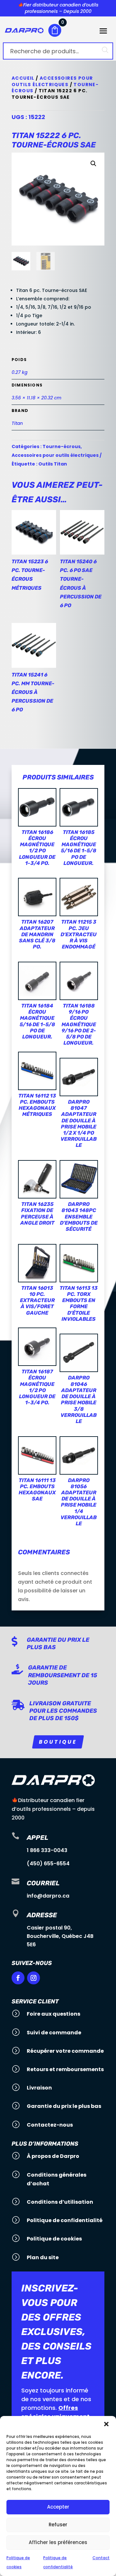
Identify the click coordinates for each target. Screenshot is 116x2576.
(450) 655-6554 (48, 1864)
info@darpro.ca (48, 1896)
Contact (101, 2558)
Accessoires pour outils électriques (52, 81)
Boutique (58, 1742)
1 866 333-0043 (47, 1850)
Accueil (23, 78)
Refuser (58, 2525)
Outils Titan (53, 464)
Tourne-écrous (62, 446)
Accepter (58, 2507)
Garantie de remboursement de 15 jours (63, 1675)
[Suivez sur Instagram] (34, 1978)
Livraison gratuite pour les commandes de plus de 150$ (63, 1711)
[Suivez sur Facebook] (18, 1978)
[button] (106, 2424)
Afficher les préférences (58, 2542)
